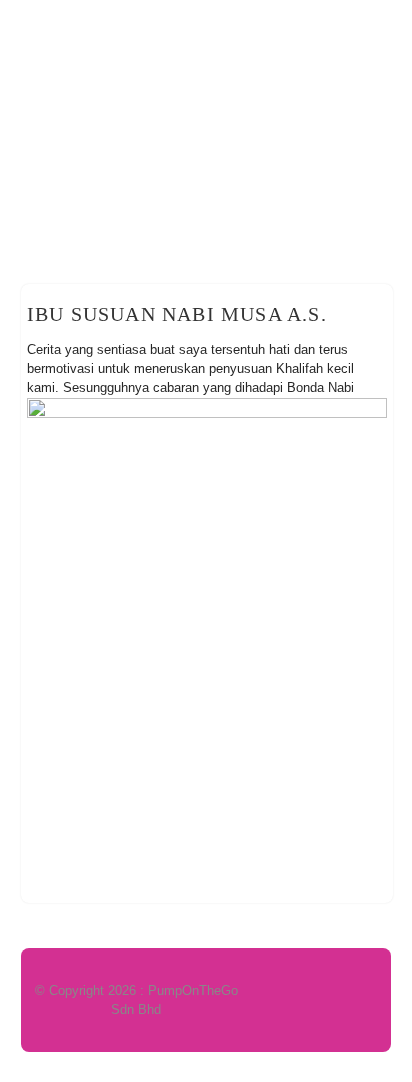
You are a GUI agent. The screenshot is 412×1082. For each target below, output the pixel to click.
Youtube (334, 27)
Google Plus (296, 27)
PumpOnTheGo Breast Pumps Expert (205, 151)
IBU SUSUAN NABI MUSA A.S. (177, 314)
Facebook (220, 27)
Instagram (372, 27)
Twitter (258, 27)
